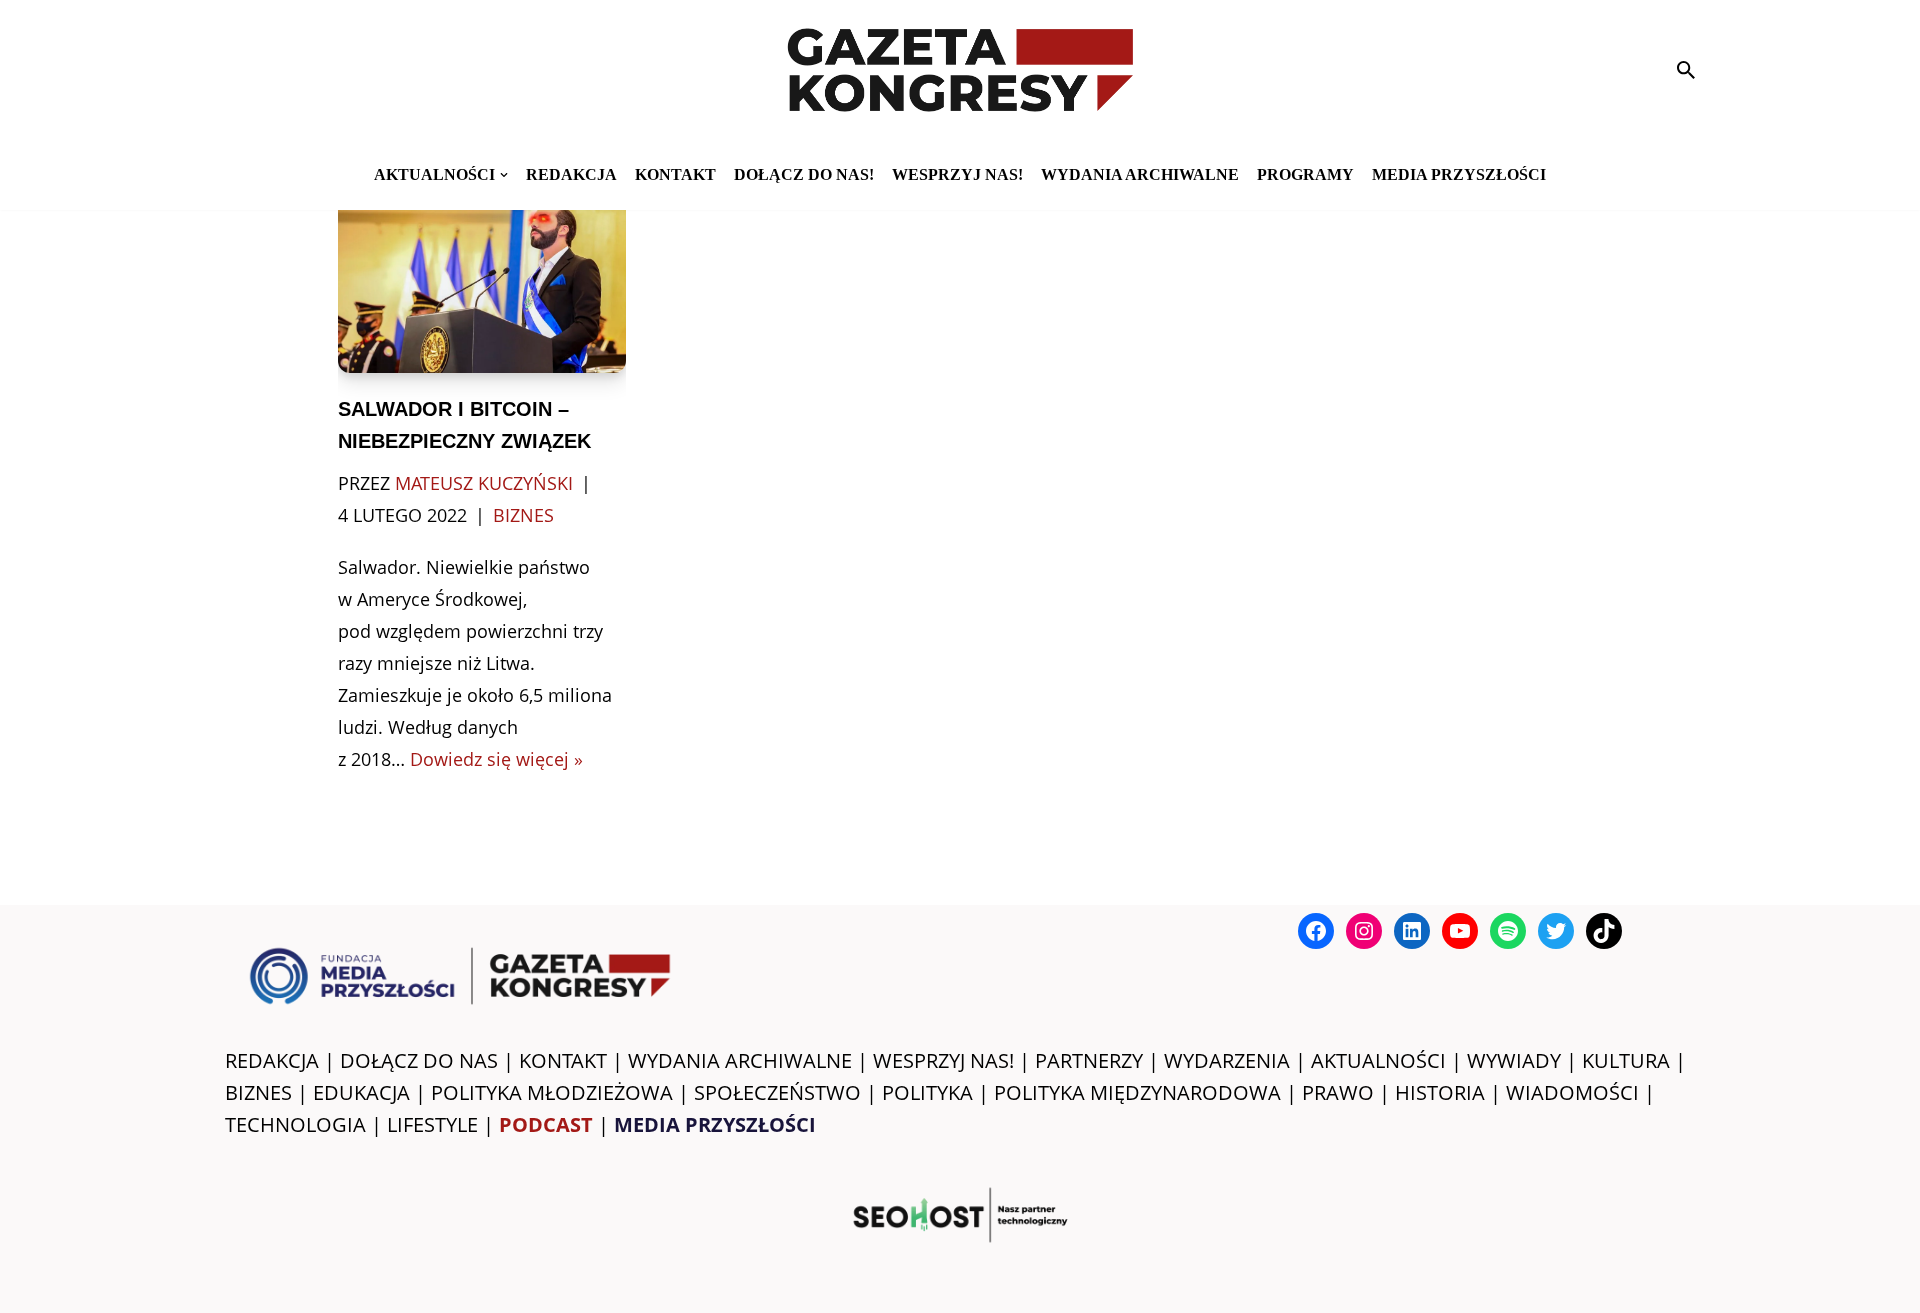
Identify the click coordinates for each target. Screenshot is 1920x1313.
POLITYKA (927, 1092)
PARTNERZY (1089, 1060)
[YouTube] (1460, 931)
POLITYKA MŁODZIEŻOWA (552, 1092)
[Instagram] (1364, 931)
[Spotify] (1508, 931)
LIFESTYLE (432, 1124)
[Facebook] (1316, 931)
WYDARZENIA (1227, 1060)
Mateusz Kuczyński (484, 483)
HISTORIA (1440, 1092)
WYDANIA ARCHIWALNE (740, 1060)
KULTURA (1626, 1060)
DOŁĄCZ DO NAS (419, 1060)
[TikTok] (1604, 931)
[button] (504, 175)
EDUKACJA (361, 1092)
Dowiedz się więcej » (496, 759)
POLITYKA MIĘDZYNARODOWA (1137, 1092)
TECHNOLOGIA (295, 1124)
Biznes (523, 515)
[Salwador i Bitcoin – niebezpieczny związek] (482, 276)
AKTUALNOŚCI (1378, 1060)
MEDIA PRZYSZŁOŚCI (1459, 174)
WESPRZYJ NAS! (943, 1060)
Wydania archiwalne (1140, 174)
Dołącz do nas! (804, 174)
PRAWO (1338, 1092)
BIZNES (258, 1092)
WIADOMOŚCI (1572, 1092)
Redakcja (571, 174)
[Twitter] (1556, 931)
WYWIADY (1514, 1060)
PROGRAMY (1305, 174)
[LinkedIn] (1412, 931)
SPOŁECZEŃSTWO (777, 1092)
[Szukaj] (1686, 70)
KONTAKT (675, 174)
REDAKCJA (272, 1060)
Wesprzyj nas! (957, 174)
